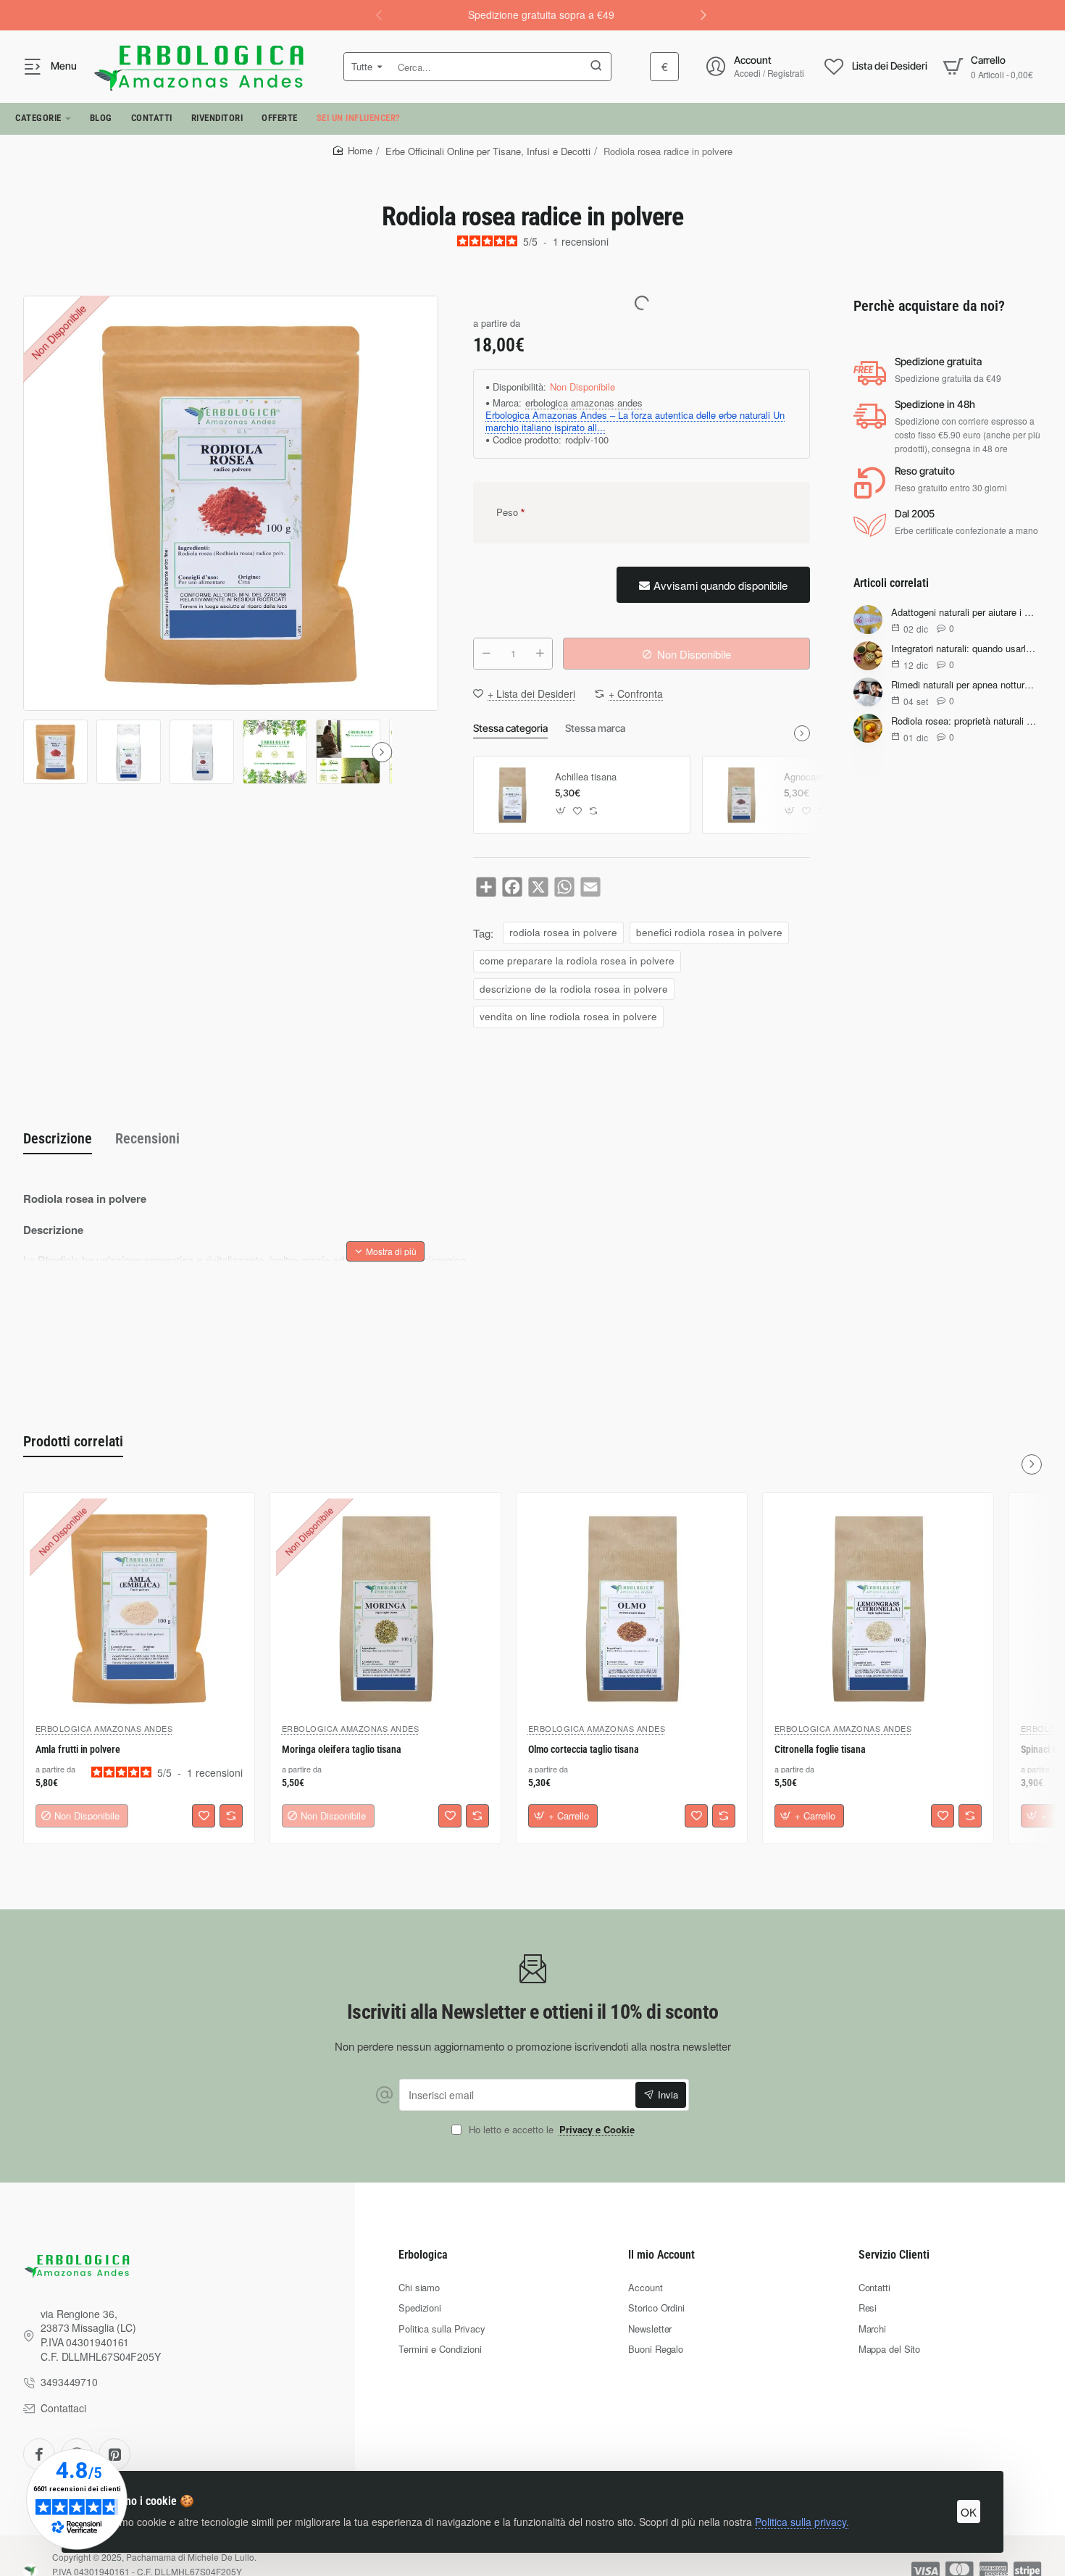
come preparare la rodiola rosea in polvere (577, 960)
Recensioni (147, 1138)
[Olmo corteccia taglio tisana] (632, 1608)
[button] (703, 14)
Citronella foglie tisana (820, 1749)
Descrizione (58, 1138)
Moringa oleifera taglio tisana (342, 1749)
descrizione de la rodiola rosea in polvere (574, 989)
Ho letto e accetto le (550, 2130)
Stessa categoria (510, 728)
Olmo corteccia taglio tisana (584, 1749)
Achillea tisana (586, 777)
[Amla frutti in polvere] (139, 1608)
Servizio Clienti (894, 2255)
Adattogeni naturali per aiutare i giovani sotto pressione (964, 613)
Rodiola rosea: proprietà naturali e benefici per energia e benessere (964, 721)
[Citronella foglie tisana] (878, 1608)
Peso (507, 512)
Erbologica (423, 2255)
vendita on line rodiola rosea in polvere (568, 1016)
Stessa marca (595, 728)
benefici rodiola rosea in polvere (709, 932)
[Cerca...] (596, 67)
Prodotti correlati (73, 1441)
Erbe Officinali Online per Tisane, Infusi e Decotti (488, 151)
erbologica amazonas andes (584, 403)
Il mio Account (661, 2255)
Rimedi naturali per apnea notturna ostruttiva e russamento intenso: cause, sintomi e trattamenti (964, 685)
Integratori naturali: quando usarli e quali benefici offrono (964, 649)
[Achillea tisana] (512, 795)
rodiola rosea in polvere (563, 932)
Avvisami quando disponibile (721, 585)
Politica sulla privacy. (802, 2522)
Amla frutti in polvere (78, 1749)
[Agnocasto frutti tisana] (741, 795)
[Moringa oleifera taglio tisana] (385, 1608)
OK (969, 2512)
